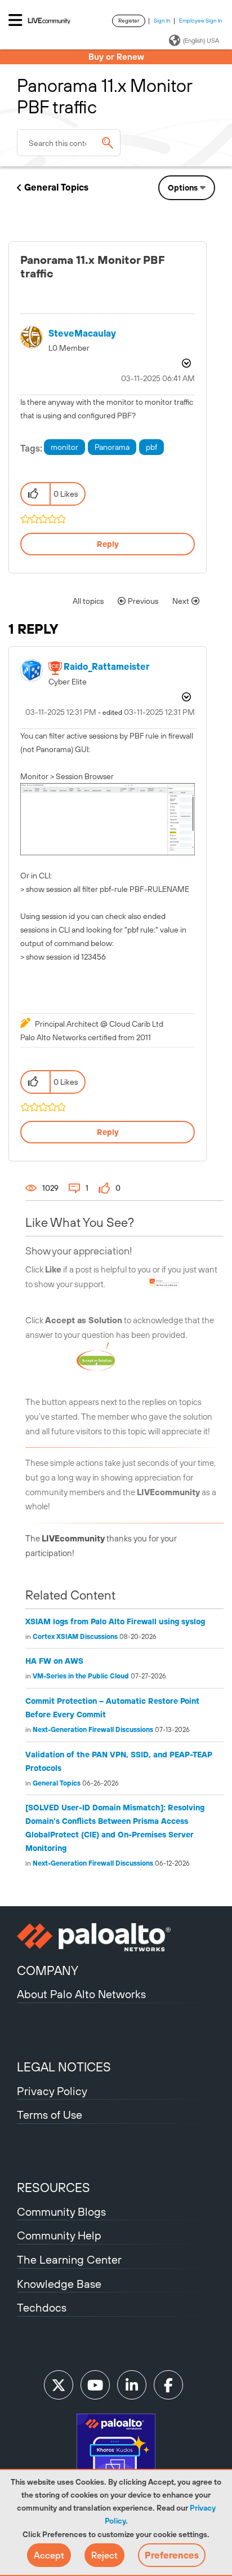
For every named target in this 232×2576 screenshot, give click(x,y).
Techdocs (42, 2307)
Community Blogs (61, 2212)
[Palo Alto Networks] (116, 1937)
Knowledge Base (59, 2284)
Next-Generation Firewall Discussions (93, 1730)
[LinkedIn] (132, 2385)
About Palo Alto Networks (81, 1994)
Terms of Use (50, 2115)
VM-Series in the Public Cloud (81, 1676)
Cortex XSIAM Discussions (75, 1637)
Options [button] (183, 188)
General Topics (56, 187)
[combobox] (69, 143)
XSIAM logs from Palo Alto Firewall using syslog (115, 1621)
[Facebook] (168, 2385)
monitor (64, 447)
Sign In (162, 21)
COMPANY (48, 1970)
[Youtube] (95, 2385)
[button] (49, 2555)
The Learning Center (69, 2259)
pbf (151, 447)
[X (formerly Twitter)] (59, 2385)
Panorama (112, 447)
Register (129, 21)
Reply (108, 544)
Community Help (59, 2235)
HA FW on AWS (54, 1661)
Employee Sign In (201, 21)
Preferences (172, 2555)
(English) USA (201, 41)
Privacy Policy (52, 2091)
